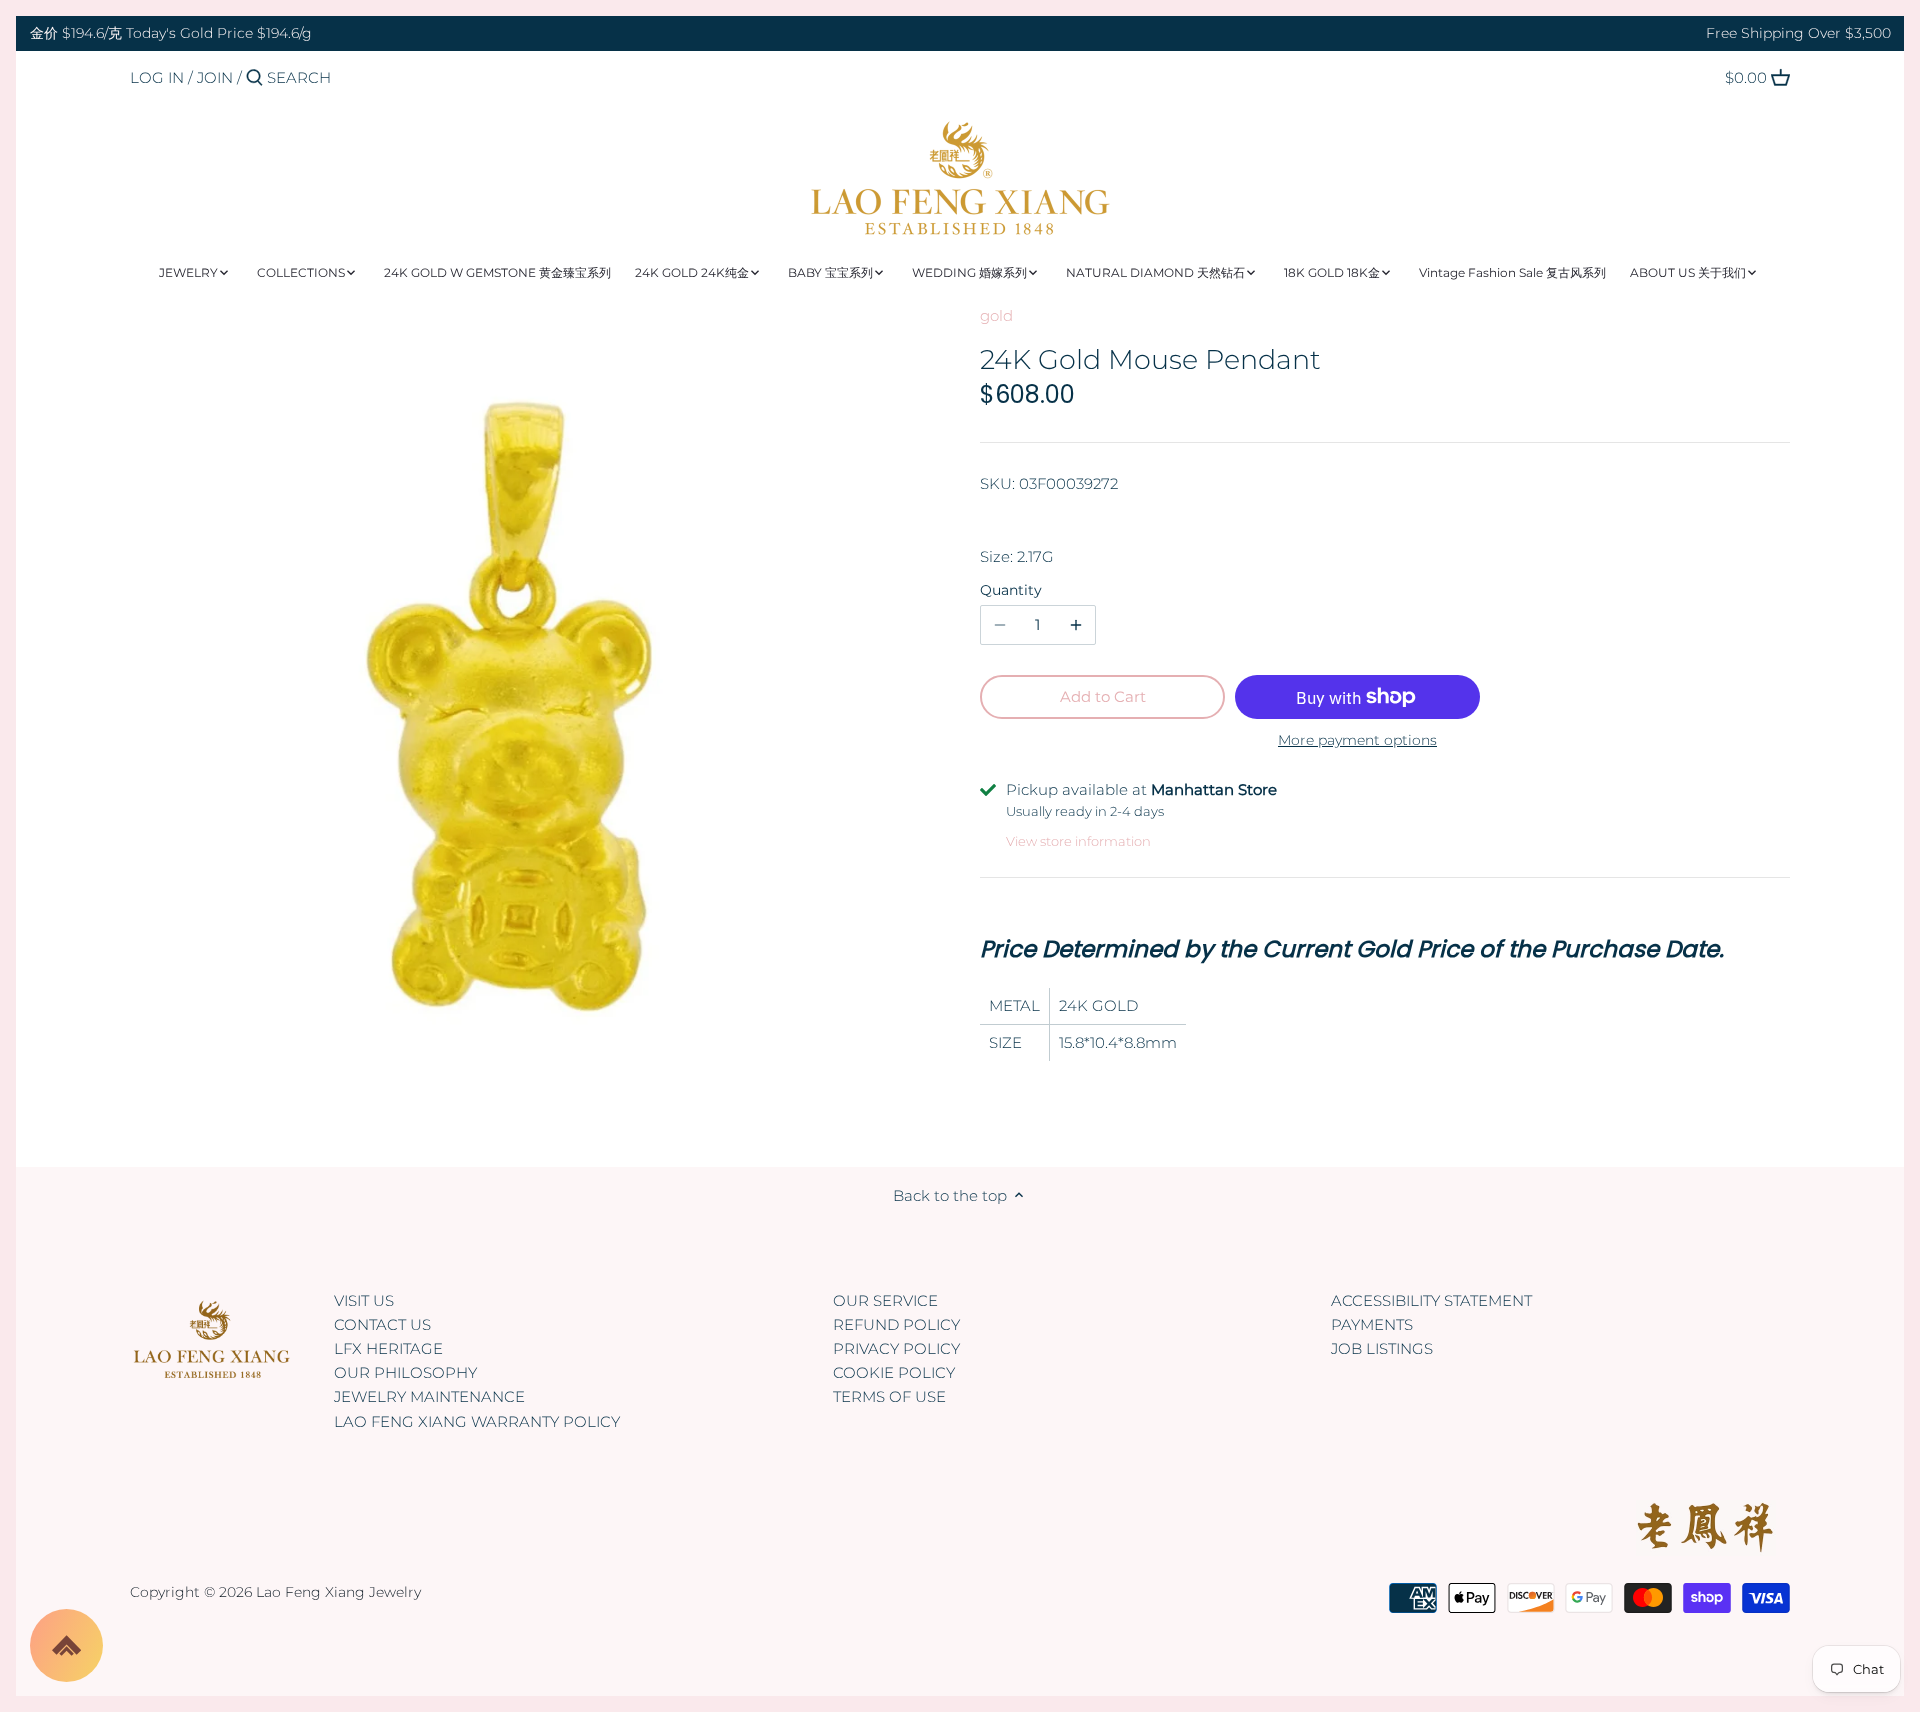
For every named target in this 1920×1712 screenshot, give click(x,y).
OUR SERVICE (885, 1300)
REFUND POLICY (896, 1324)
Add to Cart (1103, 696)
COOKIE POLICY (894, 1372)
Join (215, 77)
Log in (157, 77)
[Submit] (254, 78)
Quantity (1011, 590)
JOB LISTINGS (1382, 1348)
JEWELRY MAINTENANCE (429, 1396)
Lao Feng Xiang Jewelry (338, 1592)
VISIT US (364, 1300)
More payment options (1357, 740)
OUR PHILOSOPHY (405, 1372)
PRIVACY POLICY (896, 1348)
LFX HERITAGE (388, 1348)
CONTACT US (382, 1324)
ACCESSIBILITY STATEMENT (1431, 1300)
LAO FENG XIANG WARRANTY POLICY (477, 1421)
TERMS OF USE (889, 1396)
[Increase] (1076, 625)
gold (996, 315)
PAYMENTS (1372, 1324)
